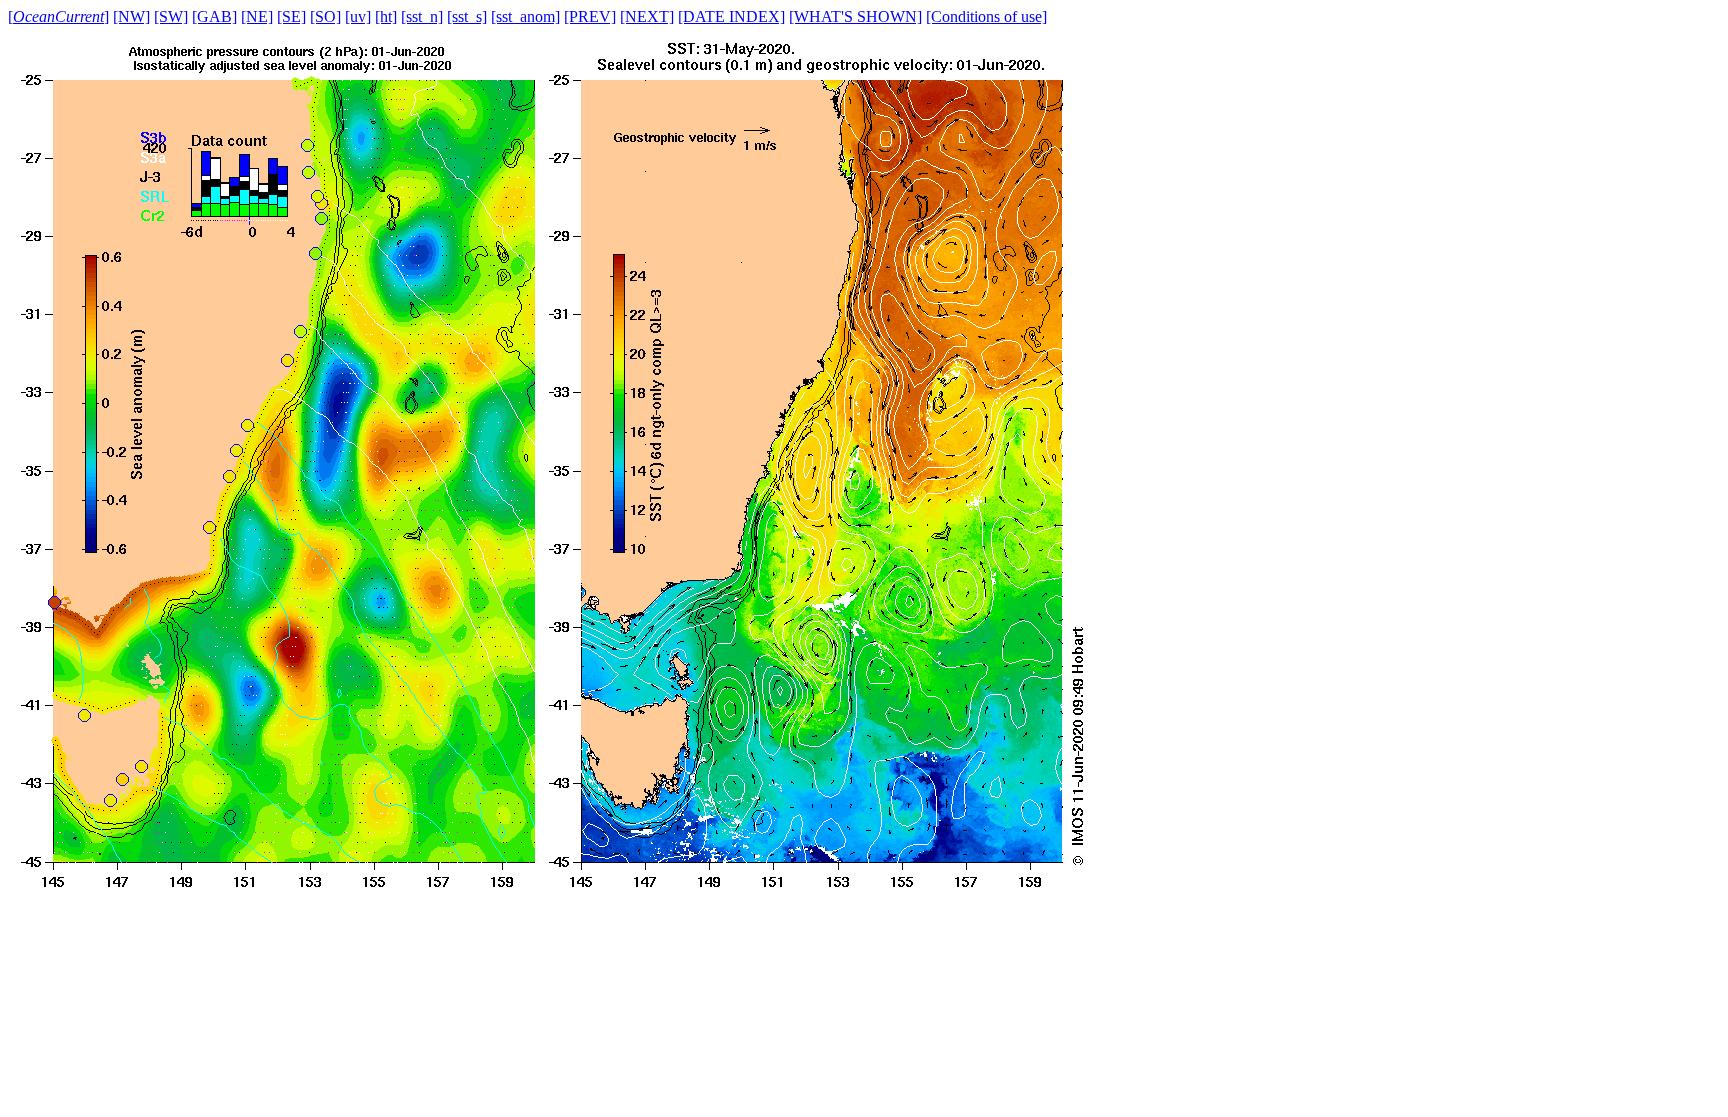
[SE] (291, 16)
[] (58, 16)
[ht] (386, 16)
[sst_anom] (525, 16)
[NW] (131, 16)
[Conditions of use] (986, 16)
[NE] (257, 16)
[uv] (358, 16)
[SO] (325, 16)
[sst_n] (422, 16)
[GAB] (214, 16)
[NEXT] (647, 16)
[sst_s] (467, 16)
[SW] (171, 16)
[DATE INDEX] (731, 16)
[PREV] (590, 16)
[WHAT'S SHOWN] (855, 16)
